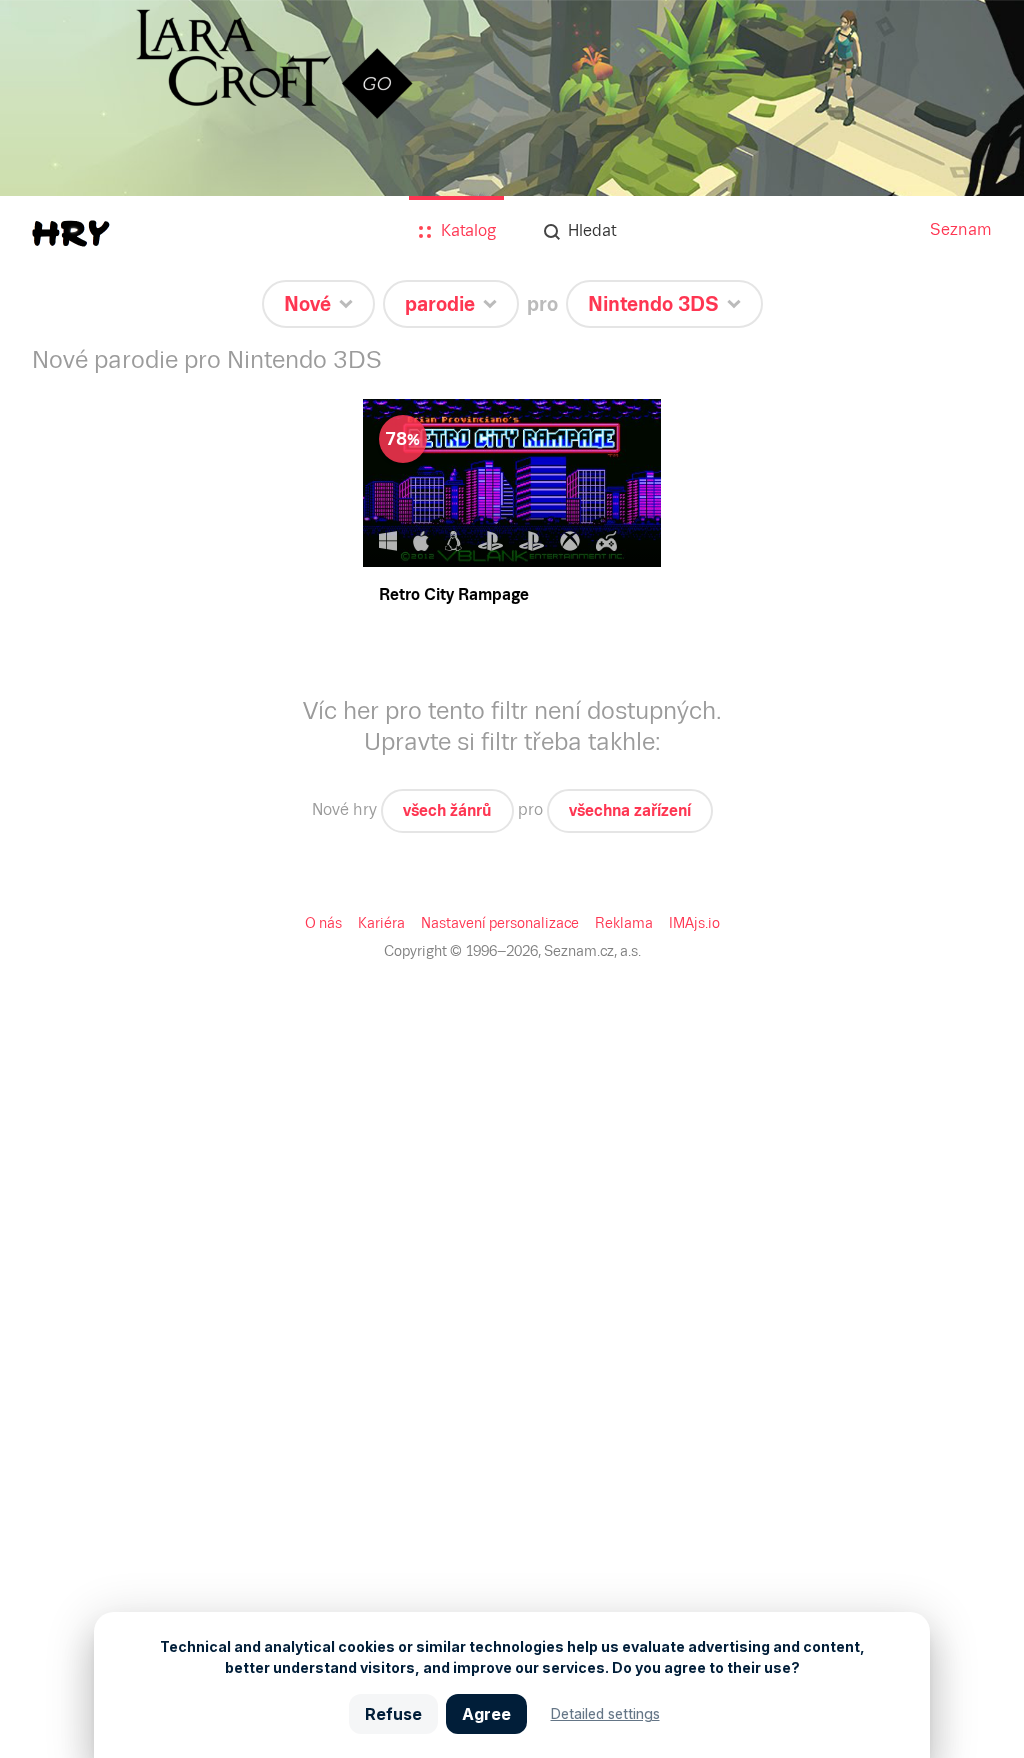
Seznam (961, 229)
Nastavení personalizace (500, 923)
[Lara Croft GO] (512, 162)
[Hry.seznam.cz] (71, 233)
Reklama (624, 923)
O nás (323, 923)
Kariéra (381, 923)
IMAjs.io (694, 923)
